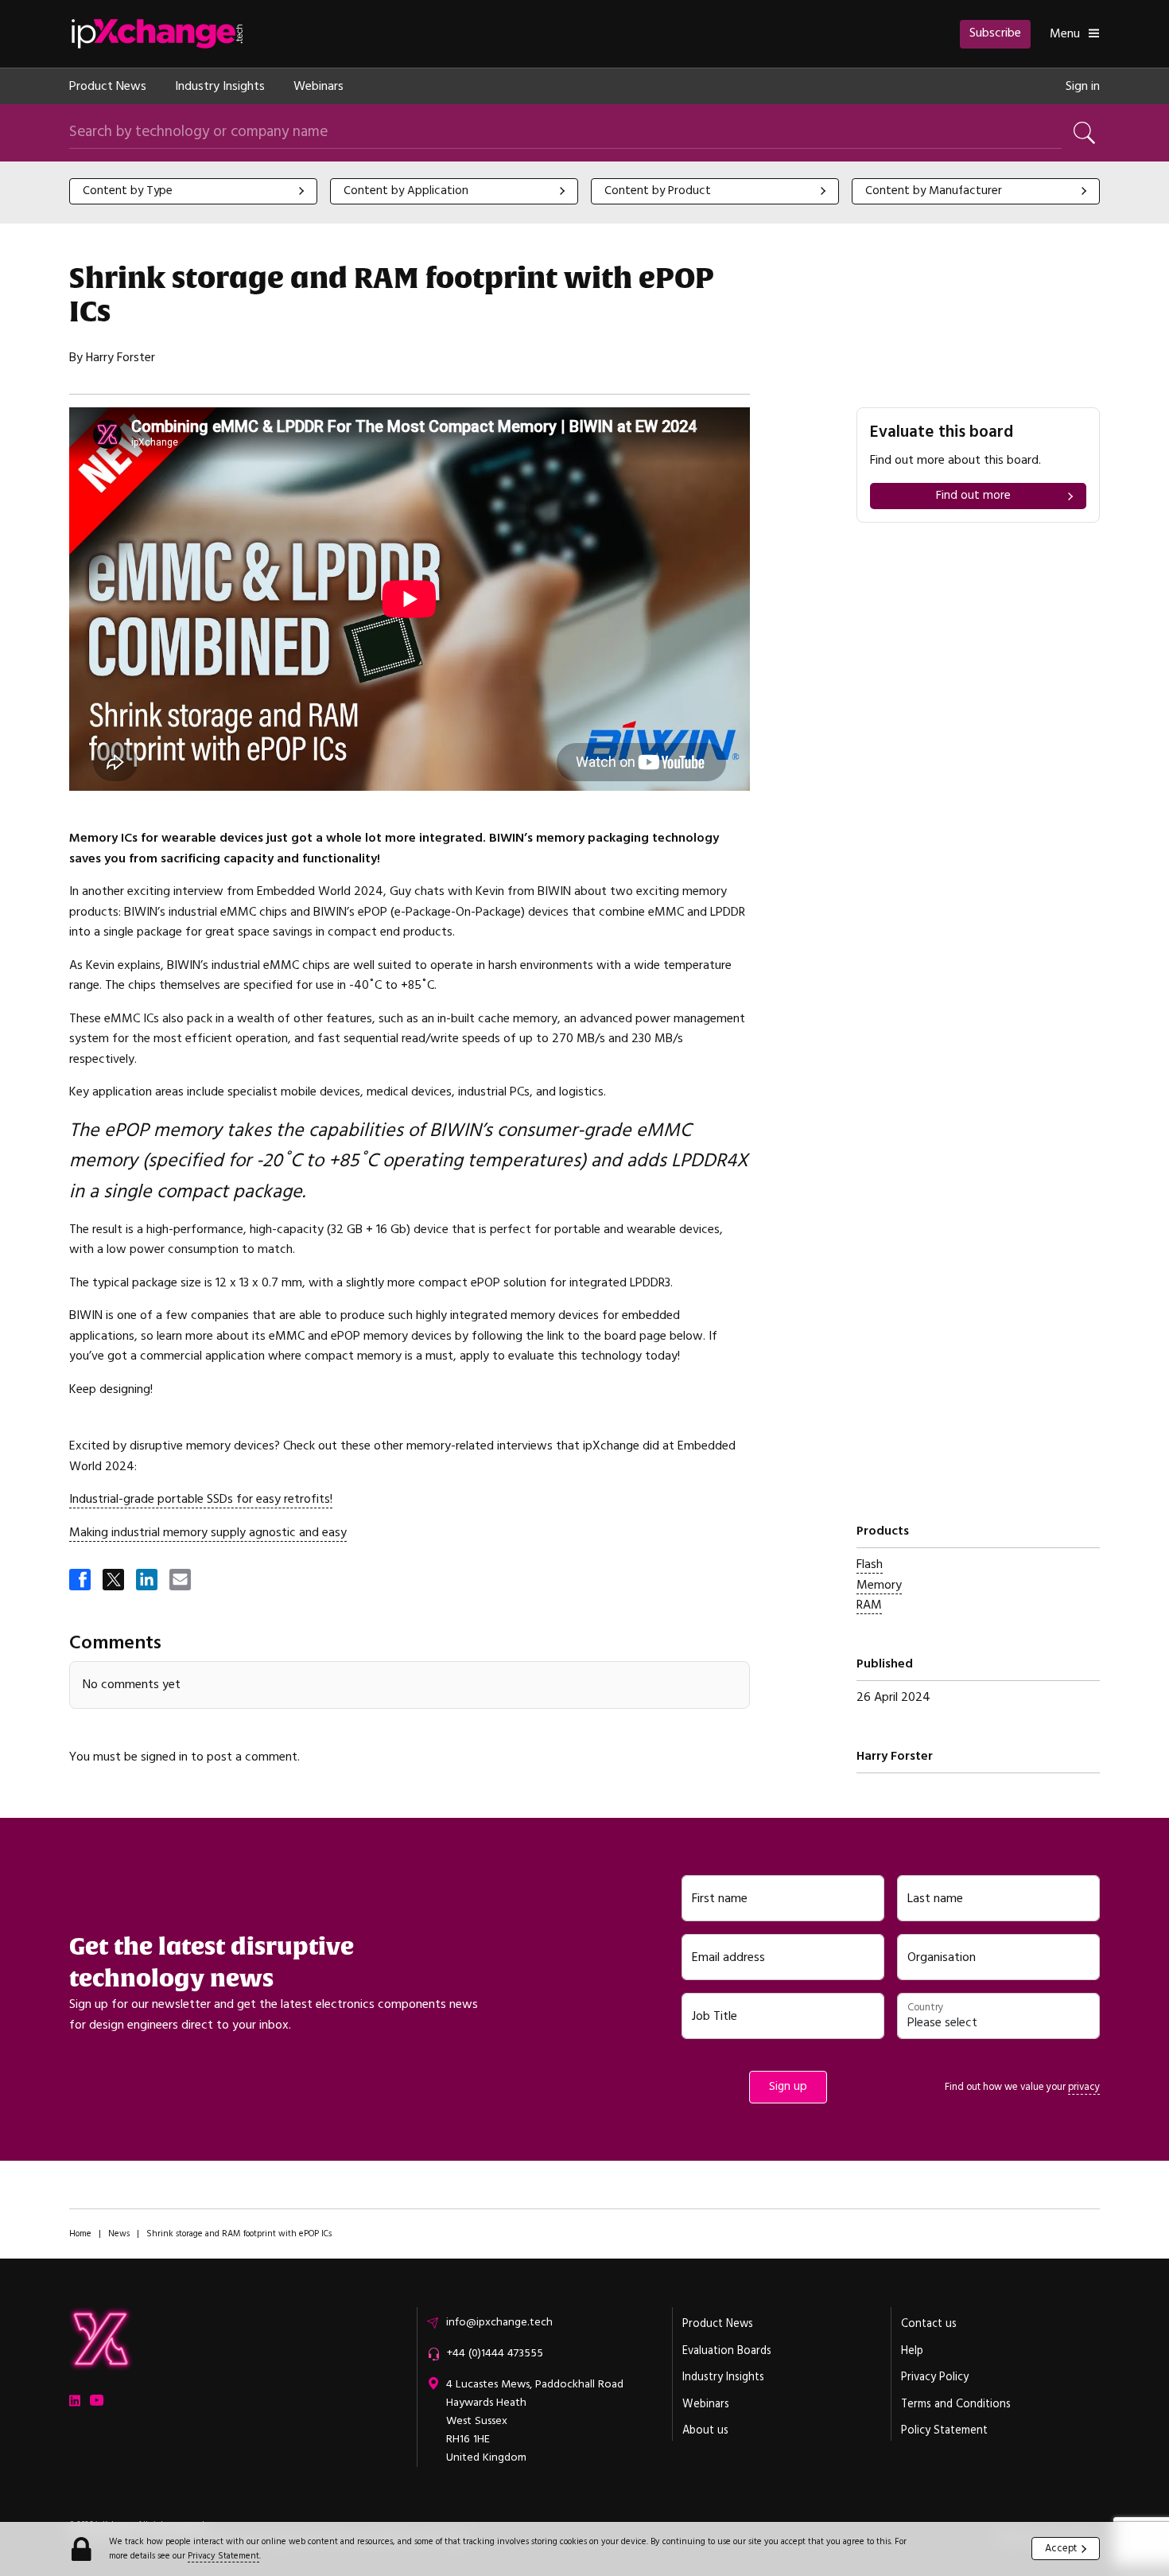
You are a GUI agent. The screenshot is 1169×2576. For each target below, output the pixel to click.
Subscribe (995, 33)
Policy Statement (944, 2430)
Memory (879, 1585)
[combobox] (193, 191)
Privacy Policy (935, 2377)
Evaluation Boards (727, 2351)
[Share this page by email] (181, 1581)
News (119, 2234)
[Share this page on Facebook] (81, 1581)
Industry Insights (220, 86)
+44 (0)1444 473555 (495, 2353)
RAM (869, 1605)
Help (912, 2351)
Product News (108, 86)
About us (705, 2430)
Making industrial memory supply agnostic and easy (208, 1532)
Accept (1061, 2548)
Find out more (973, 495)
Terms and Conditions (956, 2404)
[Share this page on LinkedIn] (148, 1581)
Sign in (1083, 86)
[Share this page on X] (115, 1581)
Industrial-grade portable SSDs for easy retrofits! (201, 1499)
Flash (870, 1564)
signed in (164, 1757)
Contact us (929, 2324)
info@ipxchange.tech (499, 2322)
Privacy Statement (223, 2556)
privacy (1084, 2087)
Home (80, 2234)
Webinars (318, 86)
